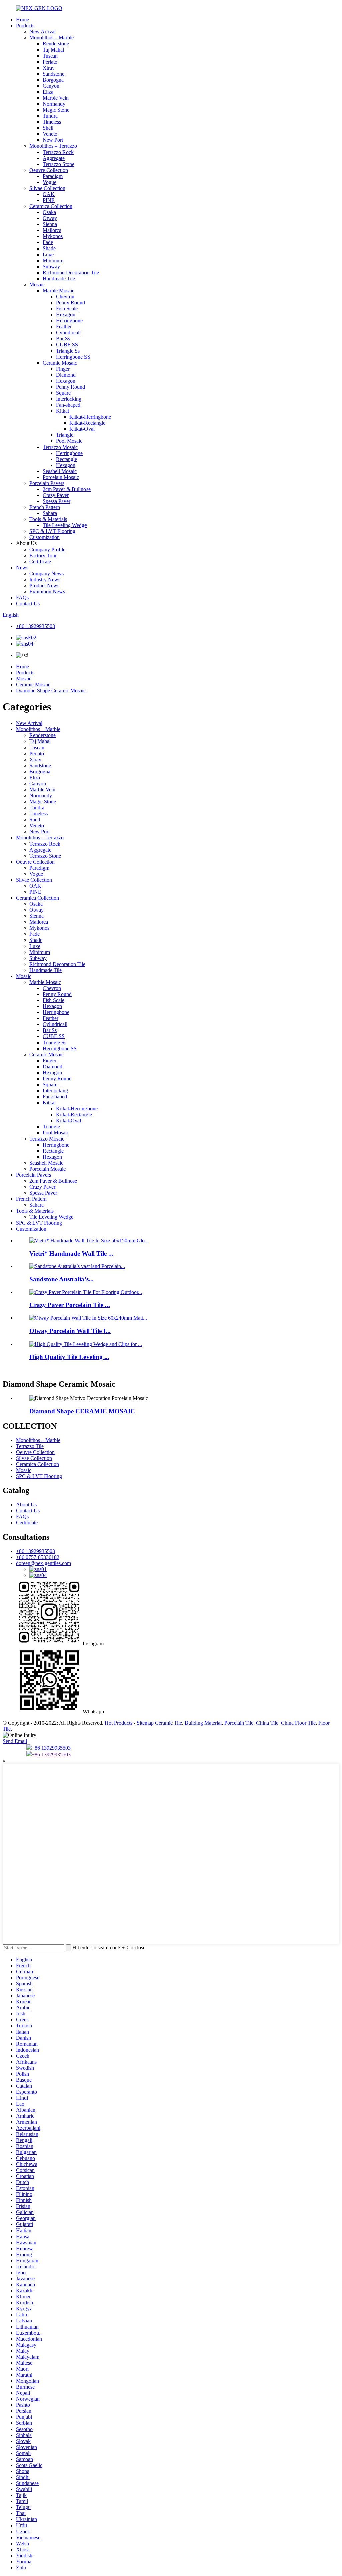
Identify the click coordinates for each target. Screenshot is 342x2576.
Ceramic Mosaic (60, 363)
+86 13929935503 (36, 626)
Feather (64, 327)
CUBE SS (67, 345)
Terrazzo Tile (30, 1446)
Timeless (52, 122)
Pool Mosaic (69, 441)
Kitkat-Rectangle (87, 423)
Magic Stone (56, 110)
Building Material (203, 1723)
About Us (26, 1505)
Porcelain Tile (239, 1723)
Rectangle (67, 459)
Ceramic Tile (168, 1723)
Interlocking (69, 399)
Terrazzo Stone (59, 164)
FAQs (22, 598)
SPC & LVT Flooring (52, 531)
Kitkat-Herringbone (90, 417)
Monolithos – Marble (52, 38)
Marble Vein (56, 98)
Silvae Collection (47, 188)
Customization (45, 537)
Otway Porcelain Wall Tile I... (70, 1331)
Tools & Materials (48, 519)
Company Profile (47, 549)
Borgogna (53, 80)
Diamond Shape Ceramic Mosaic (51, 690)
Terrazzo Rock (58, 152)
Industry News (45, 579)
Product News (44, 585)
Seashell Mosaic (60, 471)
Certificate (40, 561)
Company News (47, 573)
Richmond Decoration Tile (71, 272)
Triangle (65, 435)
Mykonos (53, 236)
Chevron (65, 296)
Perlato (50, 62)
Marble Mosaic (59, 290)
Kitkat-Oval (82, 429)
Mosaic (37, 284)
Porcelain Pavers (47, 483)
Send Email (15, 1741)
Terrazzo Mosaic (60, 447)
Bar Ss (63, 339)
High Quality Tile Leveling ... (69, 1357)
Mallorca (52, 230)
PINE (49, 200)
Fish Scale (67, 309)
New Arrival (43, 32)
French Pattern (45, 507)
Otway (50, 218)
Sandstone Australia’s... (61, 1279)
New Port (53, 140)
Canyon (51, 86)
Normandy (54, 104)
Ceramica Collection (51, 206)
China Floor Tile (298, 1723)
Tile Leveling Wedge (65, 525)
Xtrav (49, 68)
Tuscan (50, 56)
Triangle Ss (68, 351)
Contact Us (28, 604)
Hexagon (66, 315)
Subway (51, 266)
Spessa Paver (57, 501)
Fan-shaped (68, 405)
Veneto (50, 134)
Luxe (48, 254)
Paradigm (53, 176)
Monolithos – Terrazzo (53, 146)
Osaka (49, 212)
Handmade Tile (59, 278)
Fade (48, 242)
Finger (63, 369)
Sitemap (145, 1723)
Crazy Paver (56, 495)
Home (23, 20)
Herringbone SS (73, 357)
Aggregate (54, 158)
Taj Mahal (53, 50)
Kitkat (63, 411)
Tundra (50, 116)
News (22, 567)
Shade (49, 248)
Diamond (66, 375)
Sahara (50, 513)
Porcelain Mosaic (61, 477)
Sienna (50, 224)
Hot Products (118, 1723)
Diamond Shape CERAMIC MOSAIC (82, 1411)
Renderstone (56, 44)
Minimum (53, 260)
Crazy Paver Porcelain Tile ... (70, 1305)
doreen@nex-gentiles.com (44, 1563)
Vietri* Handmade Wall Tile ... (71, 1253)
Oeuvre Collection (49, 170)
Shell (48, 128)
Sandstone (54, 74)
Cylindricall (68, 333)
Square (63, 393)
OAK (49, 194)
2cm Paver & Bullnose (67, 489)
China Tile (267, 1723)
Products (25, 26)
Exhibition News (47, 591)
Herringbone (69, 321)
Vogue (50, 182)
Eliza (48, 92)
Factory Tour (43, 555)
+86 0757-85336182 (38, 1557)
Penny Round (71, 303)
